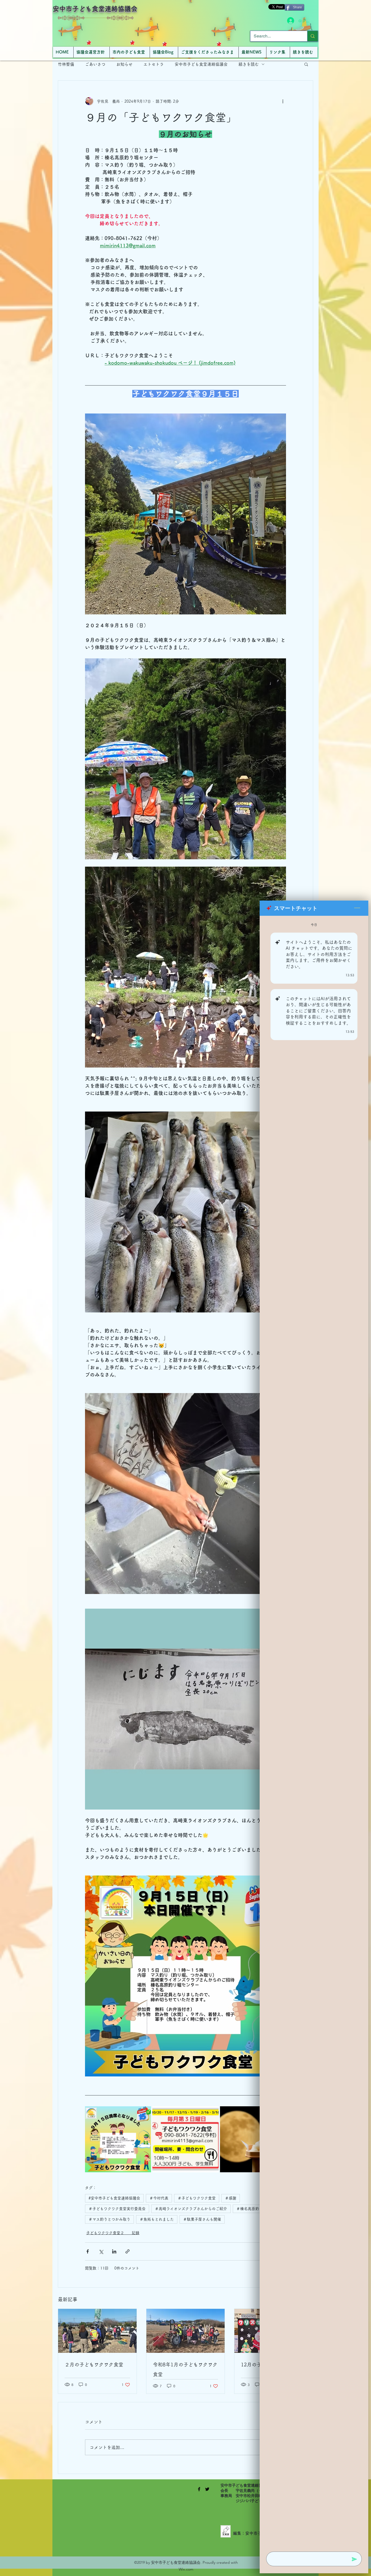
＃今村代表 (159, 2198)
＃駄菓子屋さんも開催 (202, 2219)
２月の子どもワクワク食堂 (94, 2365)
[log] (314, 1732)
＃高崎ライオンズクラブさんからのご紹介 (191, 2209)
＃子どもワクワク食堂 (197, 2198)
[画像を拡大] (118, 2139)
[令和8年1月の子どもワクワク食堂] (186, 2331)
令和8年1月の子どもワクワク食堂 (185, 2369)
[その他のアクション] (283, 101)
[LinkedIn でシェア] (114, 2251)
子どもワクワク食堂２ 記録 (113, 2233)
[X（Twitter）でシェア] (101, 2251)
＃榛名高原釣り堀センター (259, 2209)
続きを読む (249, 64)
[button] (306, 64)
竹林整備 (66, 64)
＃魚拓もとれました (157, 2219)
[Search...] (312, 36)
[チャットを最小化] (357, 908)
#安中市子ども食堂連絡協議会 (114, 2198)
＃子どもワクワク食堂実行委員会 (117, 2209)
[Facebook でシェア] (88, 2251)
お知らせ (124, 64)
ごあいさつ (95, 64)
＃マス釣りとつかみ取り (109, 2219)
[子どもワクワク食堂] (199, 2489)
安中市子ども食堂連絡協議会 (95, 9)
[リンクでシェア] (128, 2251)
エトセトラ (154, 64)
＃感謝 (231, 2198)
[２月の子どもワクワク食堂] (97, 2331)
